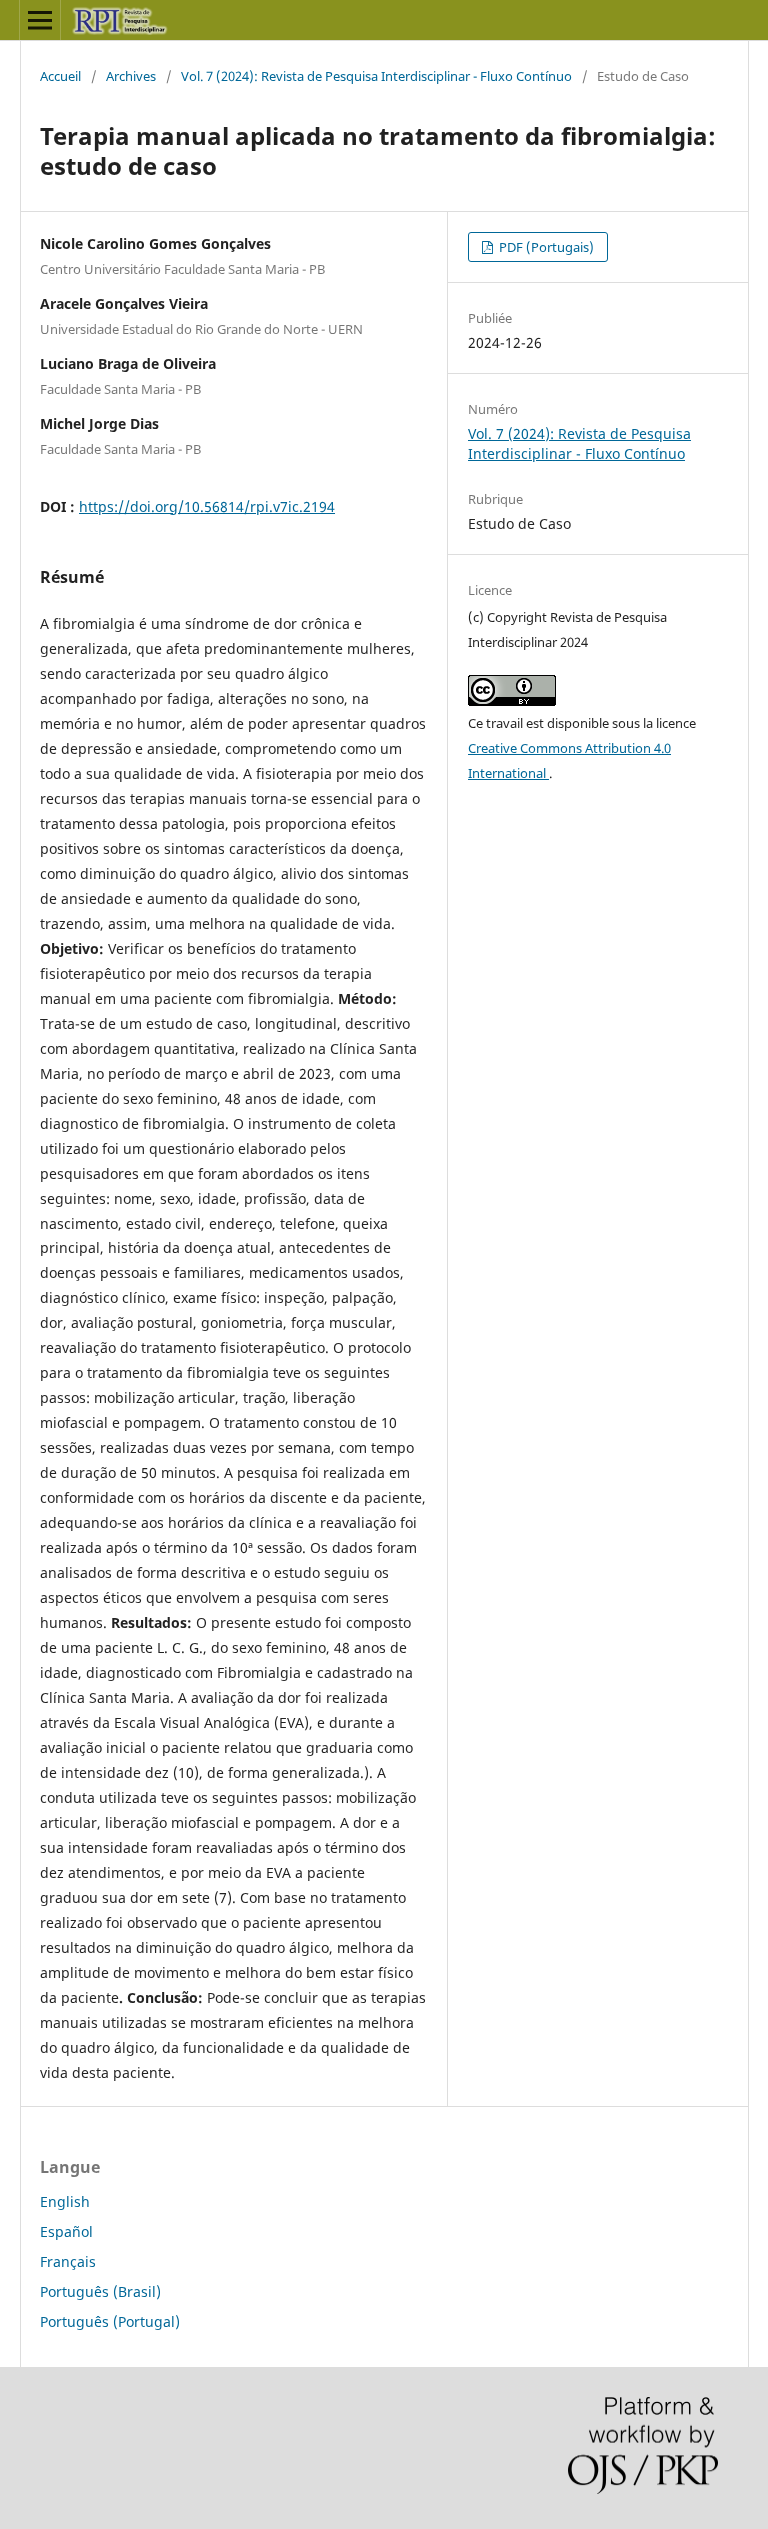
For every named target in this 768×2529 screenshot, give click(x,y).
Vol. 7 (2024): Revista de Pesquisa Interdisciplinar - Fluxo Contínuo (376, 76)
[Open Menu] (40, 20)
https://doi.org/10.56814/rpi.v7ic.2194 (207, 506)
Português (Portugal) (110, 2321)
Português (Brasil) (100, 2291)
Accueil (60, 76)
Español (66, 2231)
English (65, 2201)
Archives (131, 76)
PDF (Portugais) (545, 247)
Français (68, 2261)
